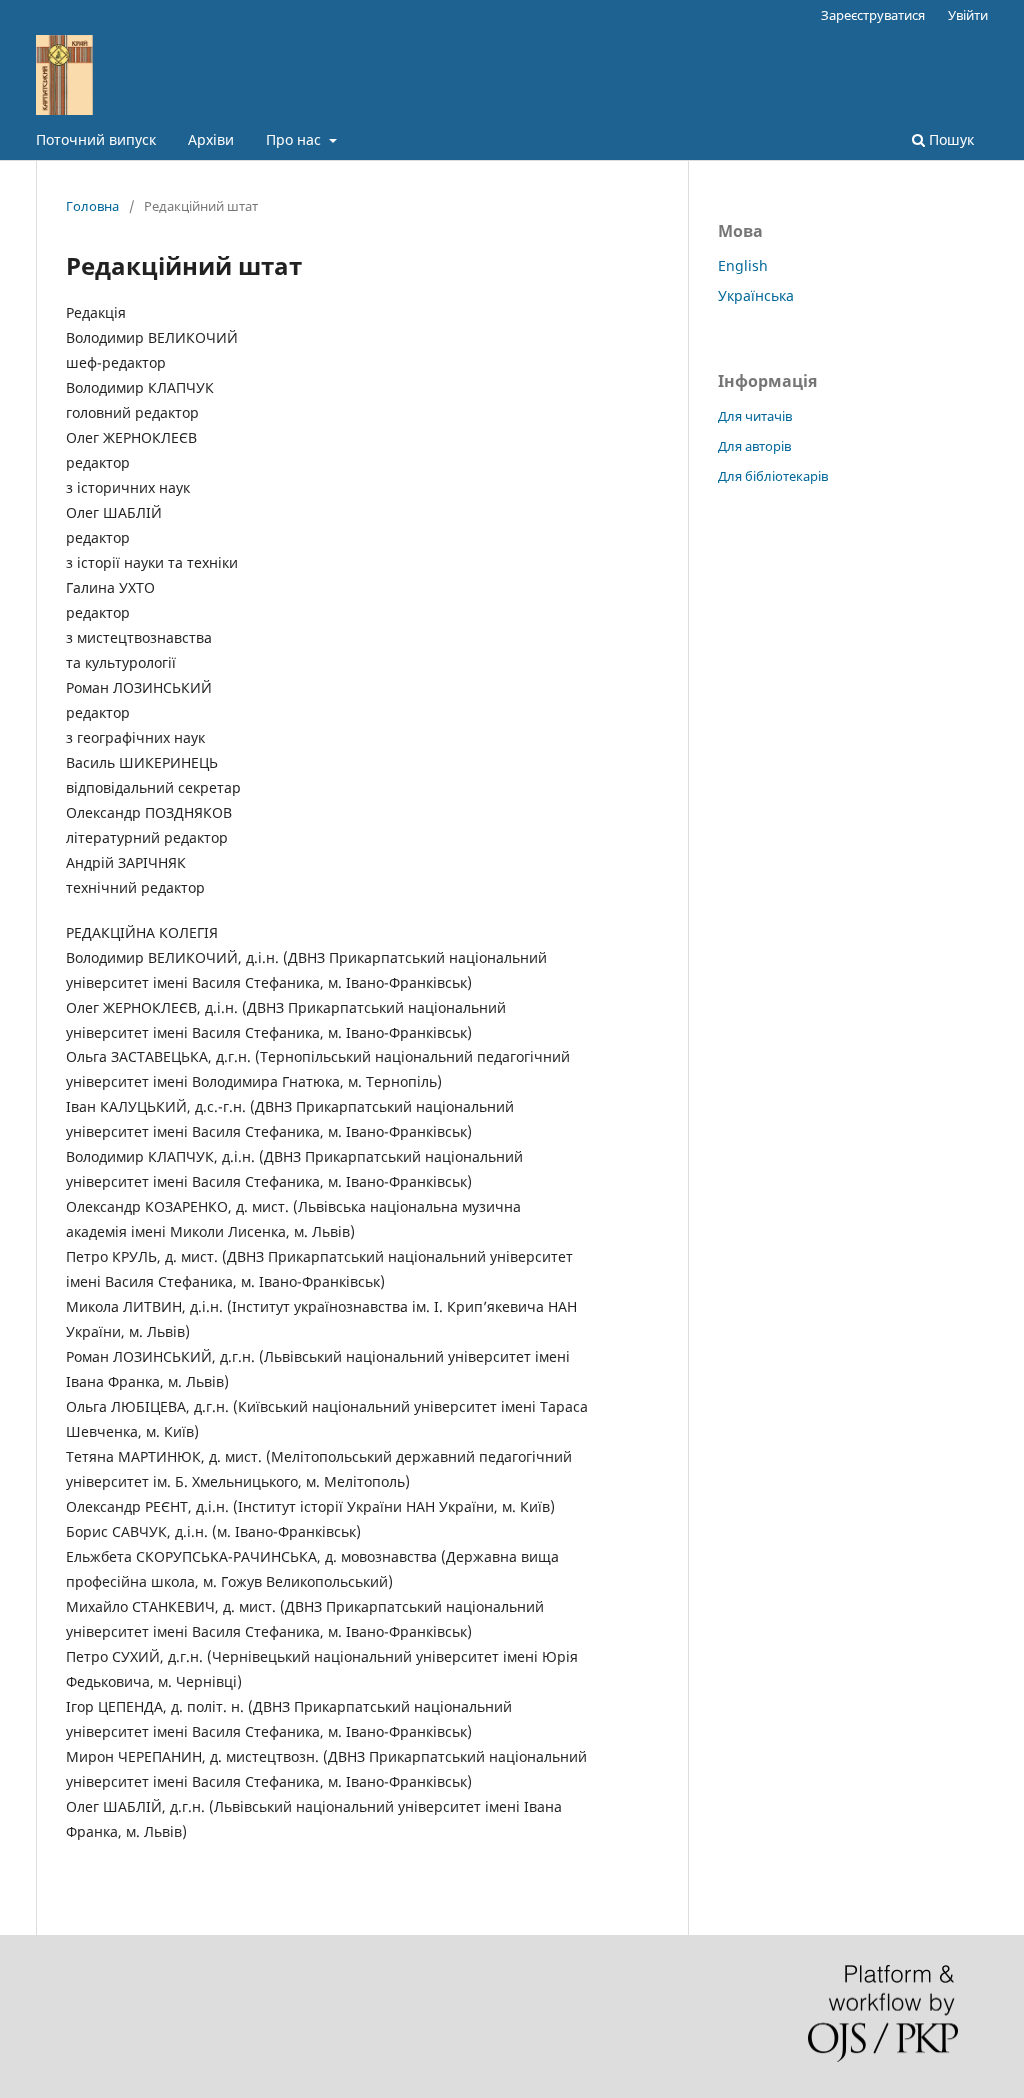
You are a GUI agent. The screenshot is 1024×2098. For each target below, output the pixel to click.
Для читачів (755, 416)
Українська (756, 295)
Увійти (968, 15)
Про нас (295, 139)
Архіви (211, 139)
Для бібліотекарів (773, 476)
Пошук (949, 139)
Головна (92, 206)
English (743, 265)
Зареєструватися (873, 15)
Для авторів (754, 446)
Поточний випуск (96, 139)
